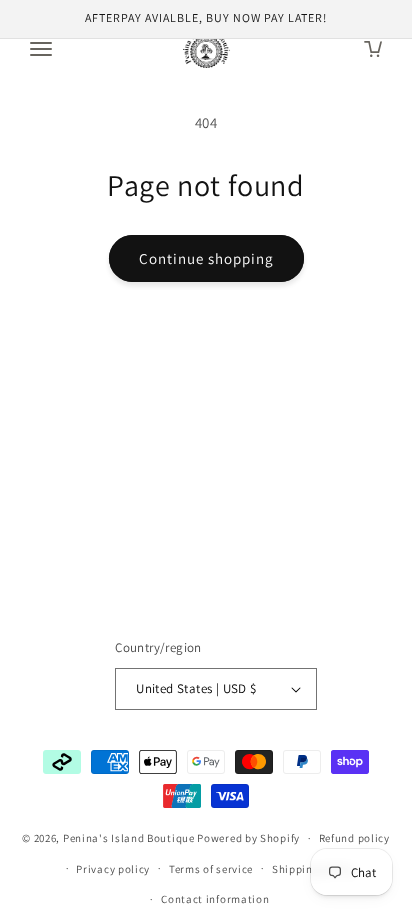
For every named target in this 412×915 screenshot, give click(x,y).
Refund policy (354, 838)
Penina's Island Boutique (130, 838)
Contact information (215, 899)
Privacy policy (113, 869)
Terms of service (211, 869)
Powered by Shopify (248, 838)
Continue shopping (206, 258)
